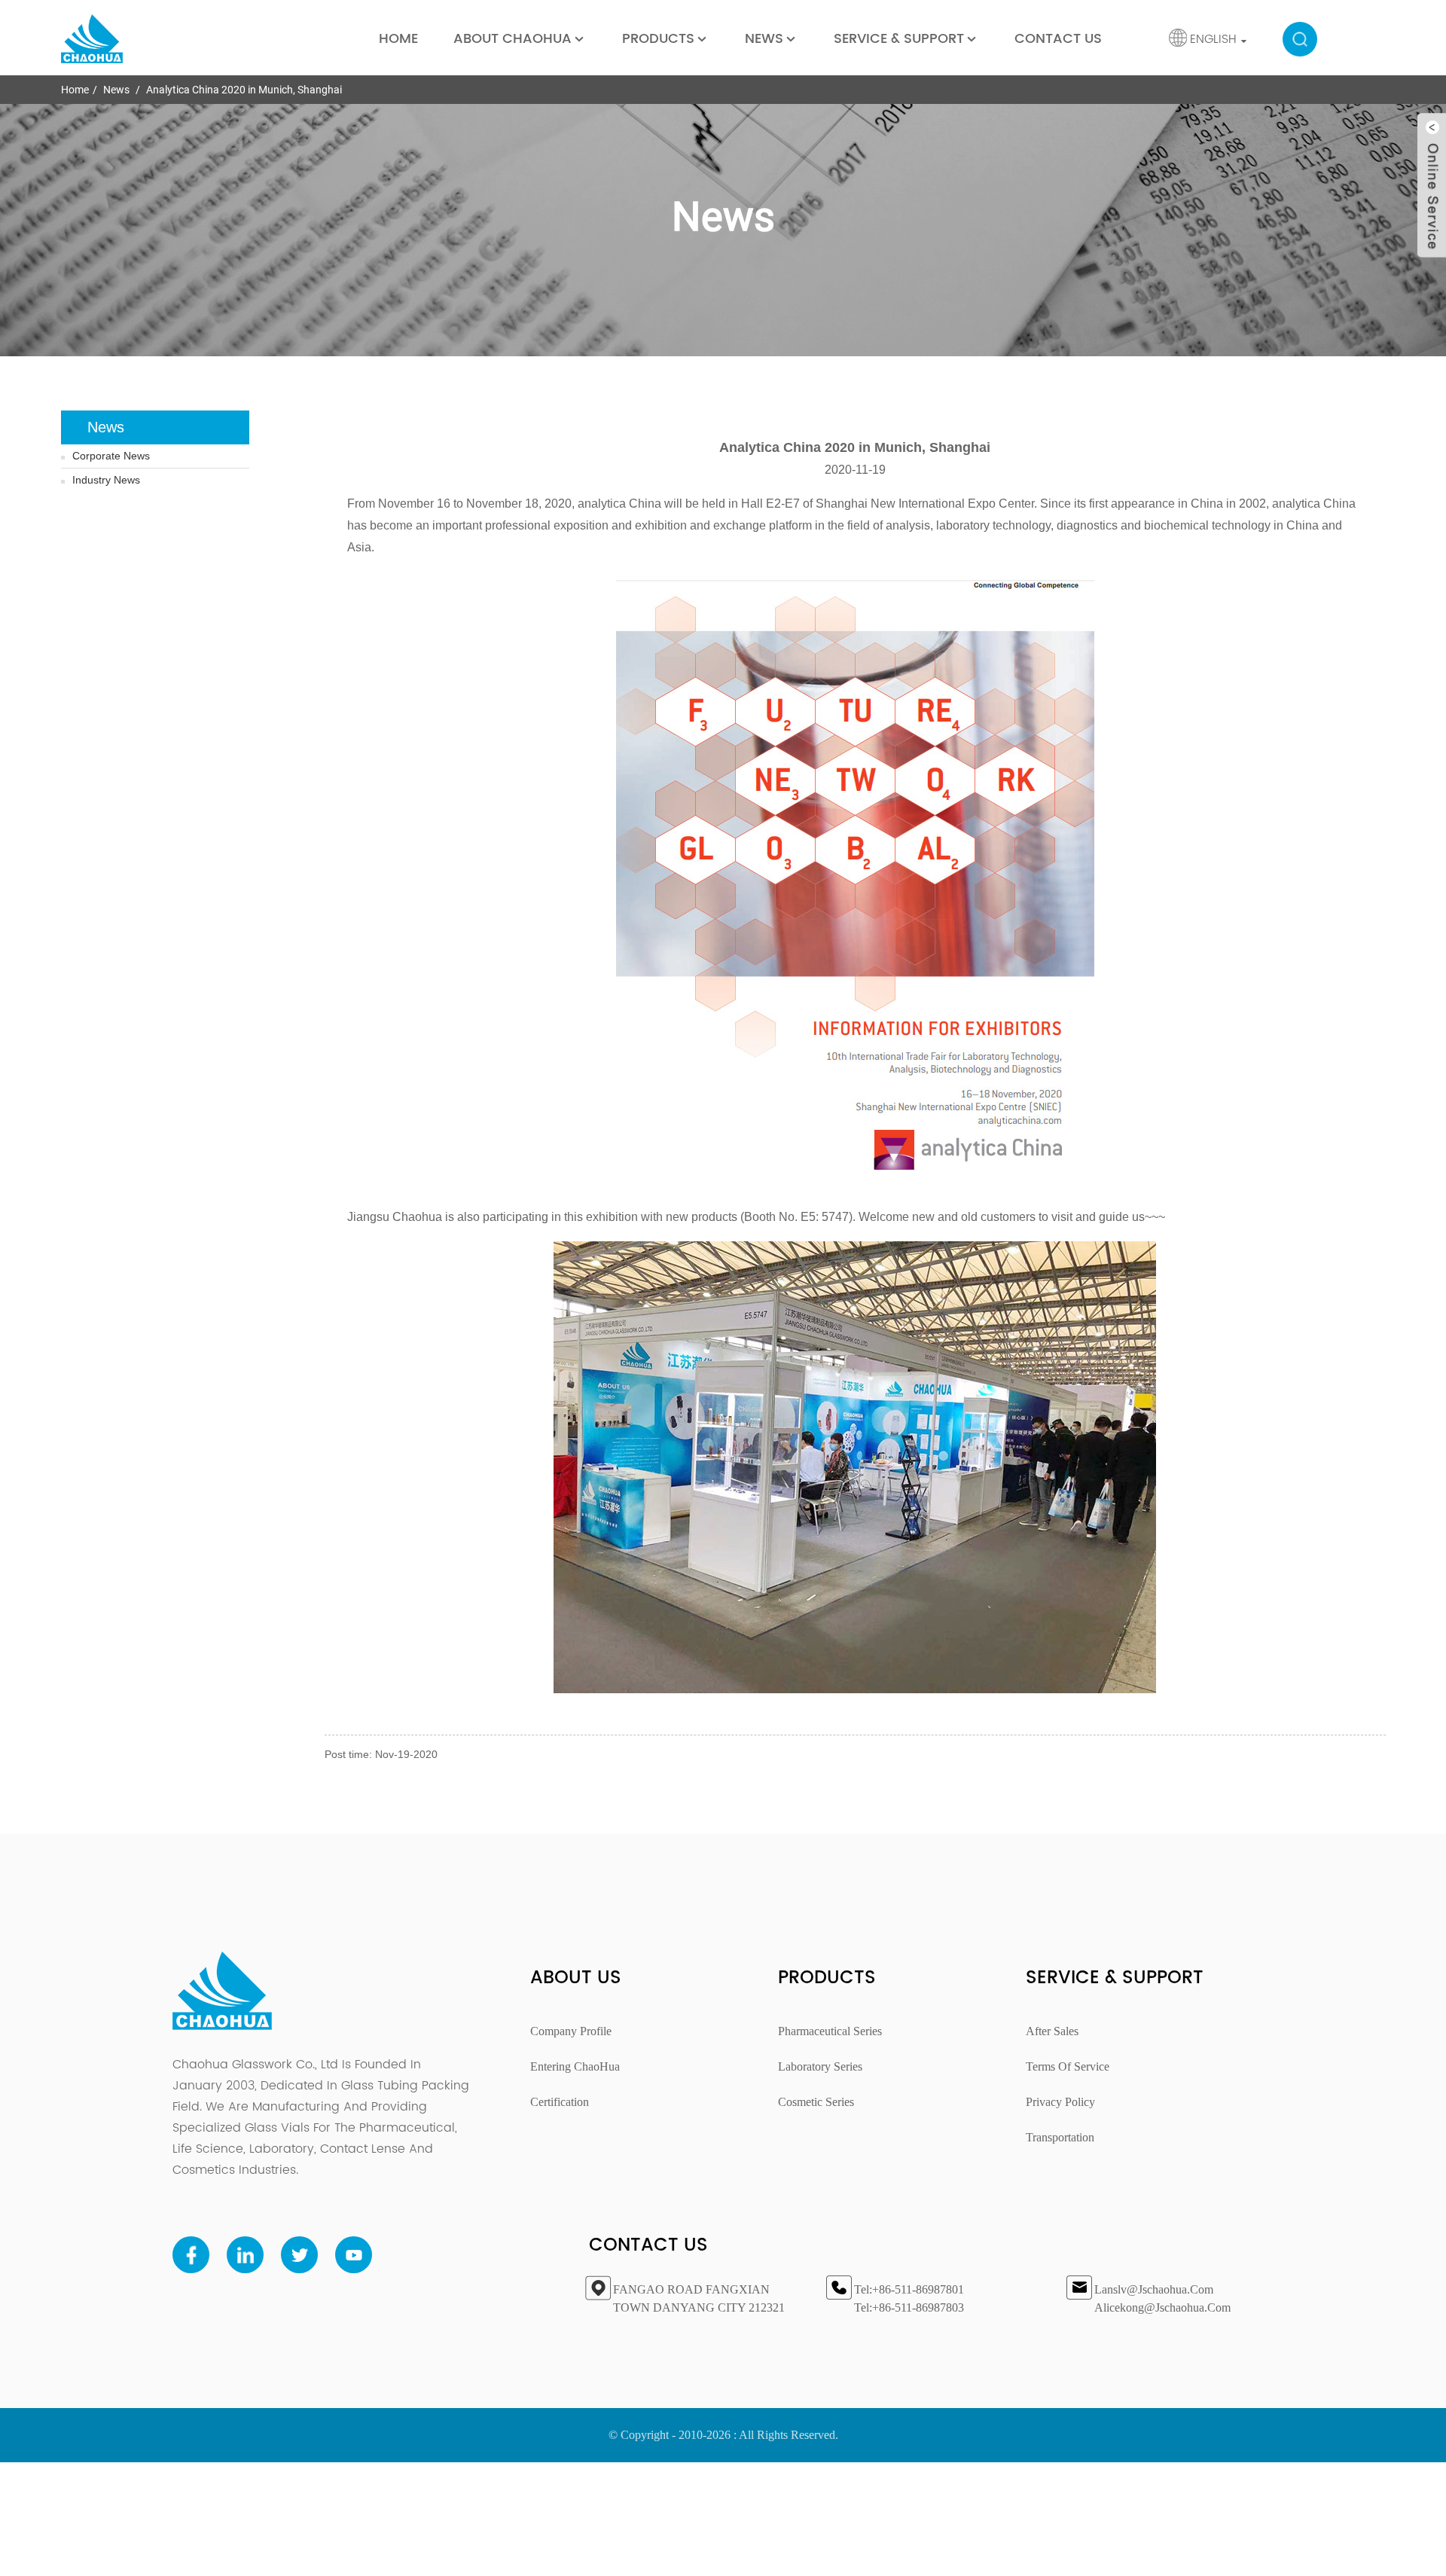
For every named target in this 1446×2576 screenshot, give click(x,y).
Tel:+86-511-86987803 (909, 2307)
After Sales (1052, 2031)
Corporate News (111, 456)
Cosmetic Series (816, 2102)
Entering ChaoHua (575, 2066)
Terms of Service (1068, 2066)
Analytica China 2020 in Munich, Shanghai (244, 90)
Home (398, 39)
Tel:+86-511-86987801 (909, 2289)
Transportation (1060, 2137)
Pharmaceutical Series (830, 2031)
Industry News (106, 480)
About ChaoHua (513, 39)
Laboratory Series (820, 2066)
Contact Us (1058, 39)
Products (658, 39)
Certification (560, 2102)
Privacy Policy (1060, 2102)
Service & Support (899, 39)
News (764, 39)
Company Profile (571, 2031)
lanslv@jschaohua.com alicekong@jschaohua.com (1162, 2298)
